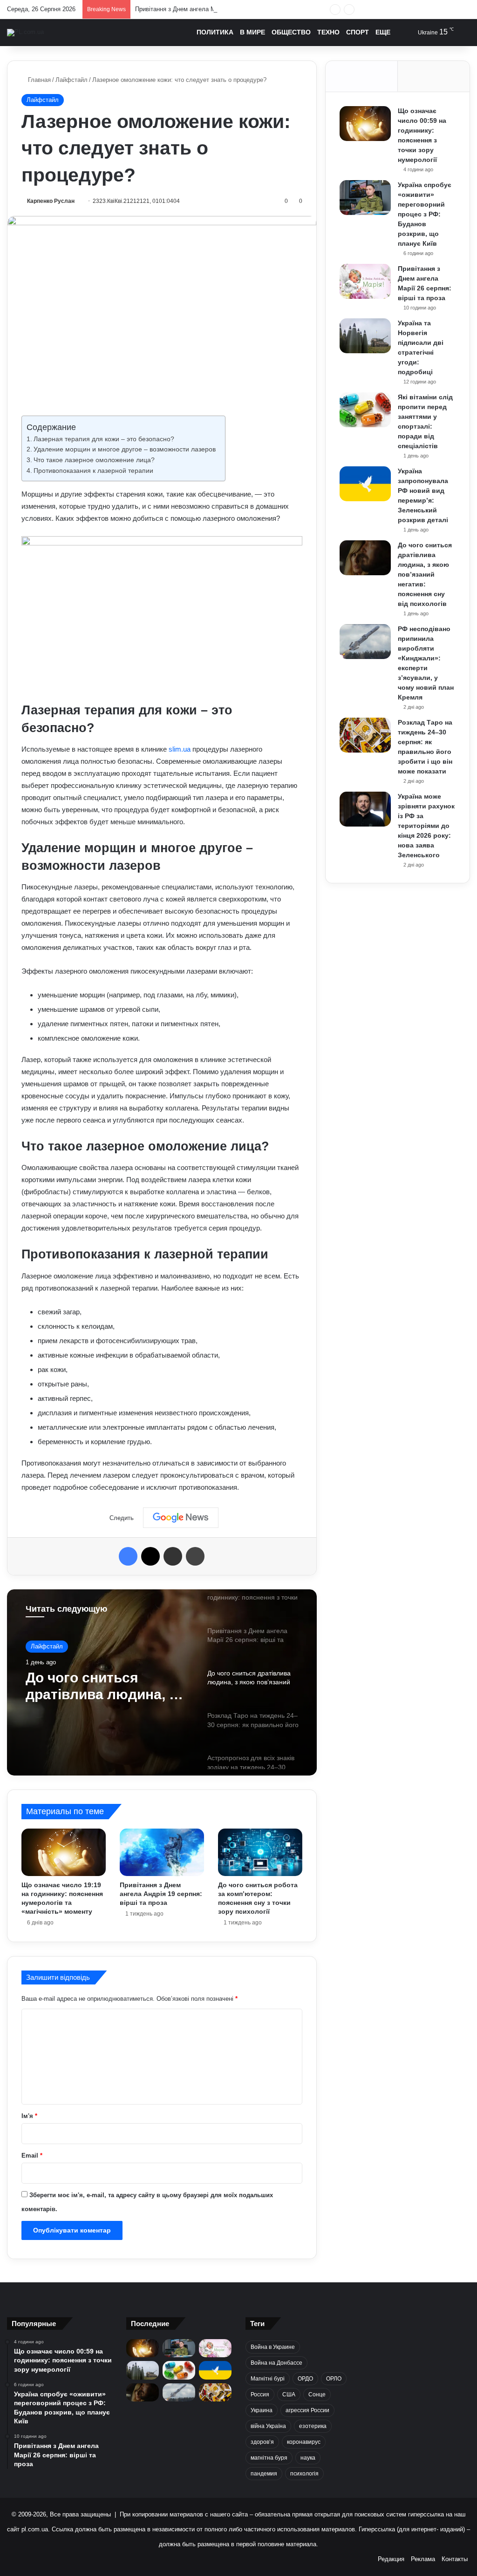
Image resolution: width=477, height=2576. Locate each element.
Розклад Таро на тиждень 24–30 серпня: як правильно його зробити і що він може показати (106, 1686)
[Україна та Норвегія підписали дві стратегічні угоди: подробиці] (365, 336)
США (289, 2394)
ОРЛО (334, 2379)
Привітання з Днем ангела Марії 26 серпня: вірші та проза (217, 9)
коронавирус (304, 2442)
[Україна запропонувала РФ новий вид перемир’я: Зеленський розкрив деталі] (365, 484)
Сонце (317, 2394)
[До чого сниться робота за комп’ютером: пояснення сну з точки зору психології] (260, 1852)
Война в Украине (273, 2347)
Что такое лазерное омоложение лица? (94, 460)
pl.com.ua (35, 2529)
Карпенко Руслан (51, 201)
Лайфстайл (72, 80)
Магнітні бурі (268, 2379)
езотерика (313, 2426)
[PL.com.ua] (25, 33)
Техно (328, 32)
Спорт (358, 32)
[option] (162, 1682)
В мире (252, 32)
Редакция (391, 2559)
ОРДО (305, 2379)
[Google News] (181, 1518)
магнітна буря (269, 2458)
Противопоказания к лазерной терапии (93, 471)
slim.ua (180, 749)
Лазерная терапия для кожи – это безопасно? (104, 439)
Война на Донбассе (276, 2363)
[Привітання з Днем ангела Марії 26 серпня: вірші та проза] (365, 281)
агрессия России (307, 2410)
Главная (38, 80)
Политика (215, 32)
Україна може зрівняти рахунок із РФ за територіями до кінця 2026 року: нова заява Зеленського (426, 826)
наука (308, 2458)
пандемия (264, 2474)
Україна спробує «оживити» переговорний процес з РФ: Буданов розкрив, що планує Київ (425, 214)
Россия (260, 2394)
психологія (304, 2474)
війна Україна (268, 2426)
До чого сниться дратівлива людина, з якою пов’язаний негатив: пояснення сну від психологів (425, 574)
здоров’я (262, 2442)
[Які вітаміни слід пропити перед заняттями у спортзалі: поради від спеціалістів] (365, 410)
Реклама (423, 2559)
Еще (383, 32)
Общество (291, 32)
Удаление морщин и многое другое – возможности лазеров (125, 449)
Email (32, 2156)
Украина (262, 2410)
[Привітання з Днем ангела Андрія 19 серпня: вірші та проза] (162, 1852)
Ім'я (29, 2116)
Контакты (455, 2559)
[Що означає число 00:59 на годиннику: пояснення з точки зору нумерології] (365, 124)
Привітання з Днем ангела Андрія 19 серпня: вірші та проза (161, 1894)
